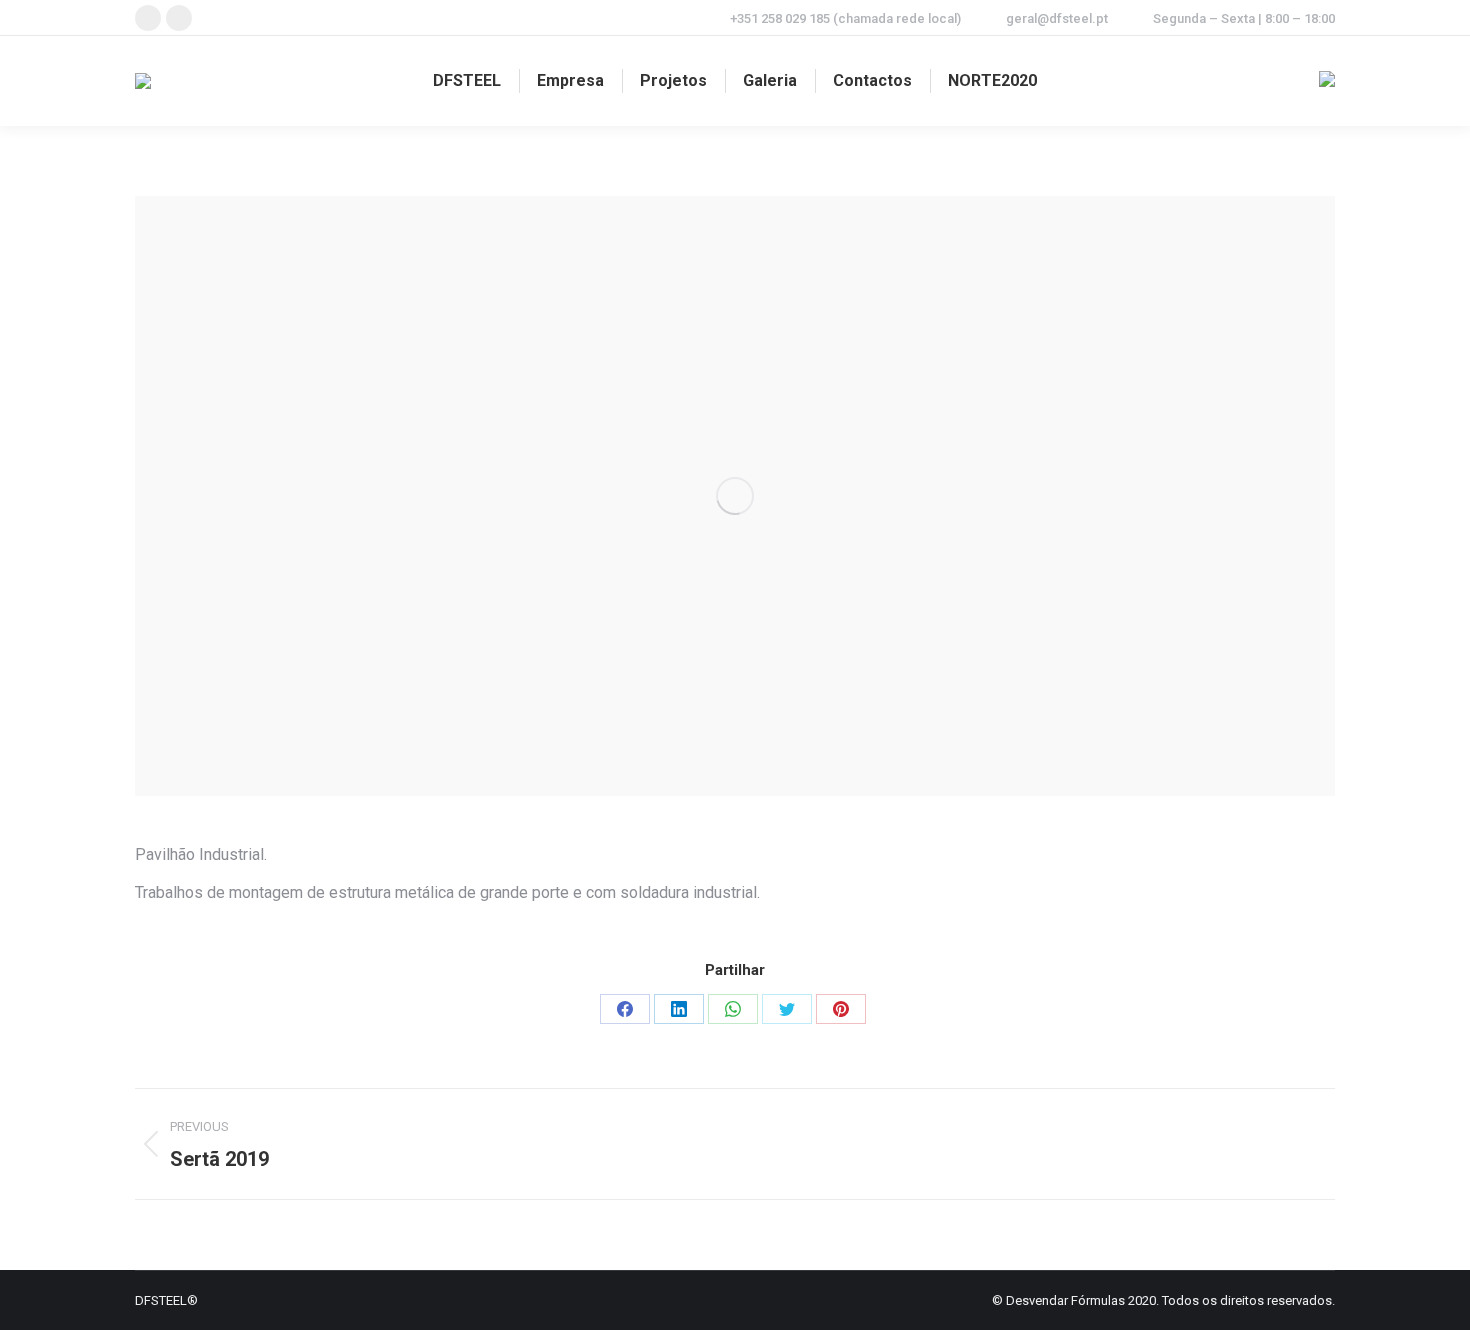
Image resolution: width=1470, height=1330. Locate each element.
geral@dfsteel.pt (1057, 18)
